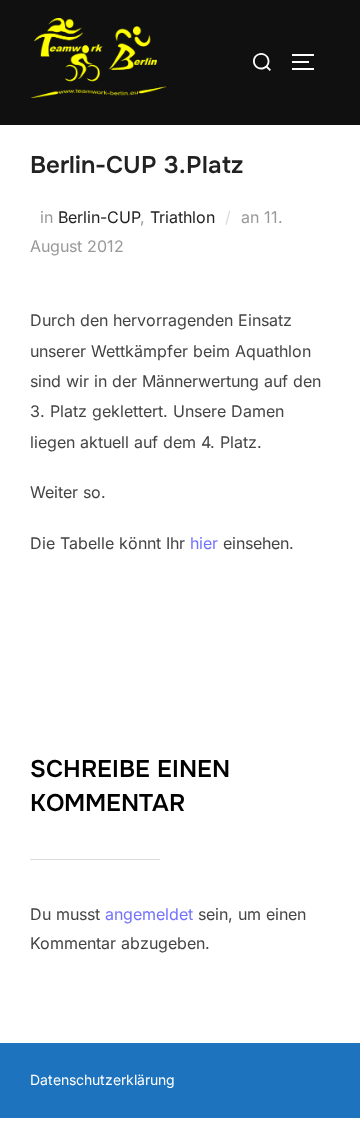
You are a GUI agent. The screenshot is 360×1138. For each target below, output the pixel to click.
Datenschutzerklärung (102, 1079)
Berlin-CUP (99, 217)
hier (204, 543)
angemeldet (149, 914)
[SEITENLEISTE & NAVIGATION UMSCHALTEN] (310, 62)
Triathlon (182, 217)
